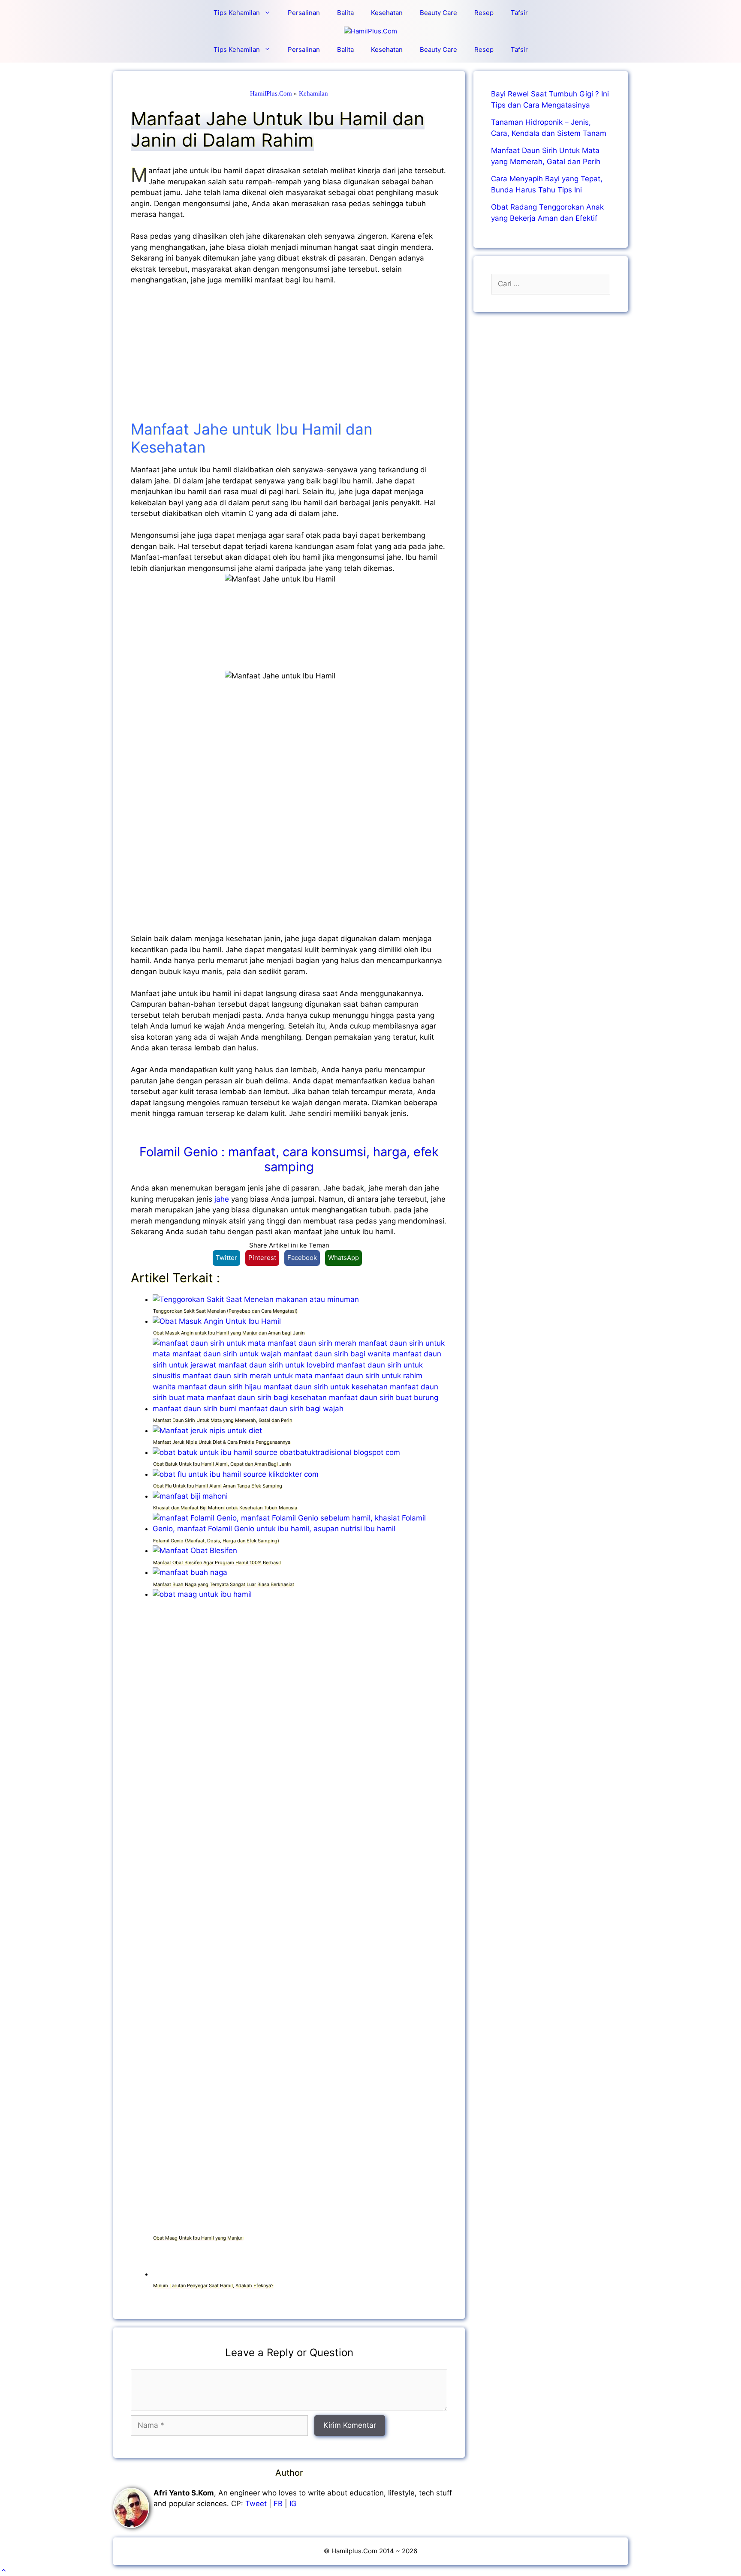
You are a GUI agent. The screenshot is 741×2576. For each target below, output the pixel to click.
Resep (484, 13)
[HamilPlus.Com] (370, 31)
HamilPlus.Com (271, 93)
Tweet (256, 2504)
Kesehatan (387, 13)
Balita (345, 13)
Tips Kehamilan (237, 13)
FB (278, 2504)
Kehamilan (313, 93)
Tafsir (519, 13)
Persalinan (304, 13)
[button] (4, 2570)
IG (293, 2504)
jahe (223, 1199)
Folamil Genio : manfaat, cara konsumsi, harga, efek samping (289, 1159)
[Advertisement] (289, 357)
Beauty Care (438, 13)
